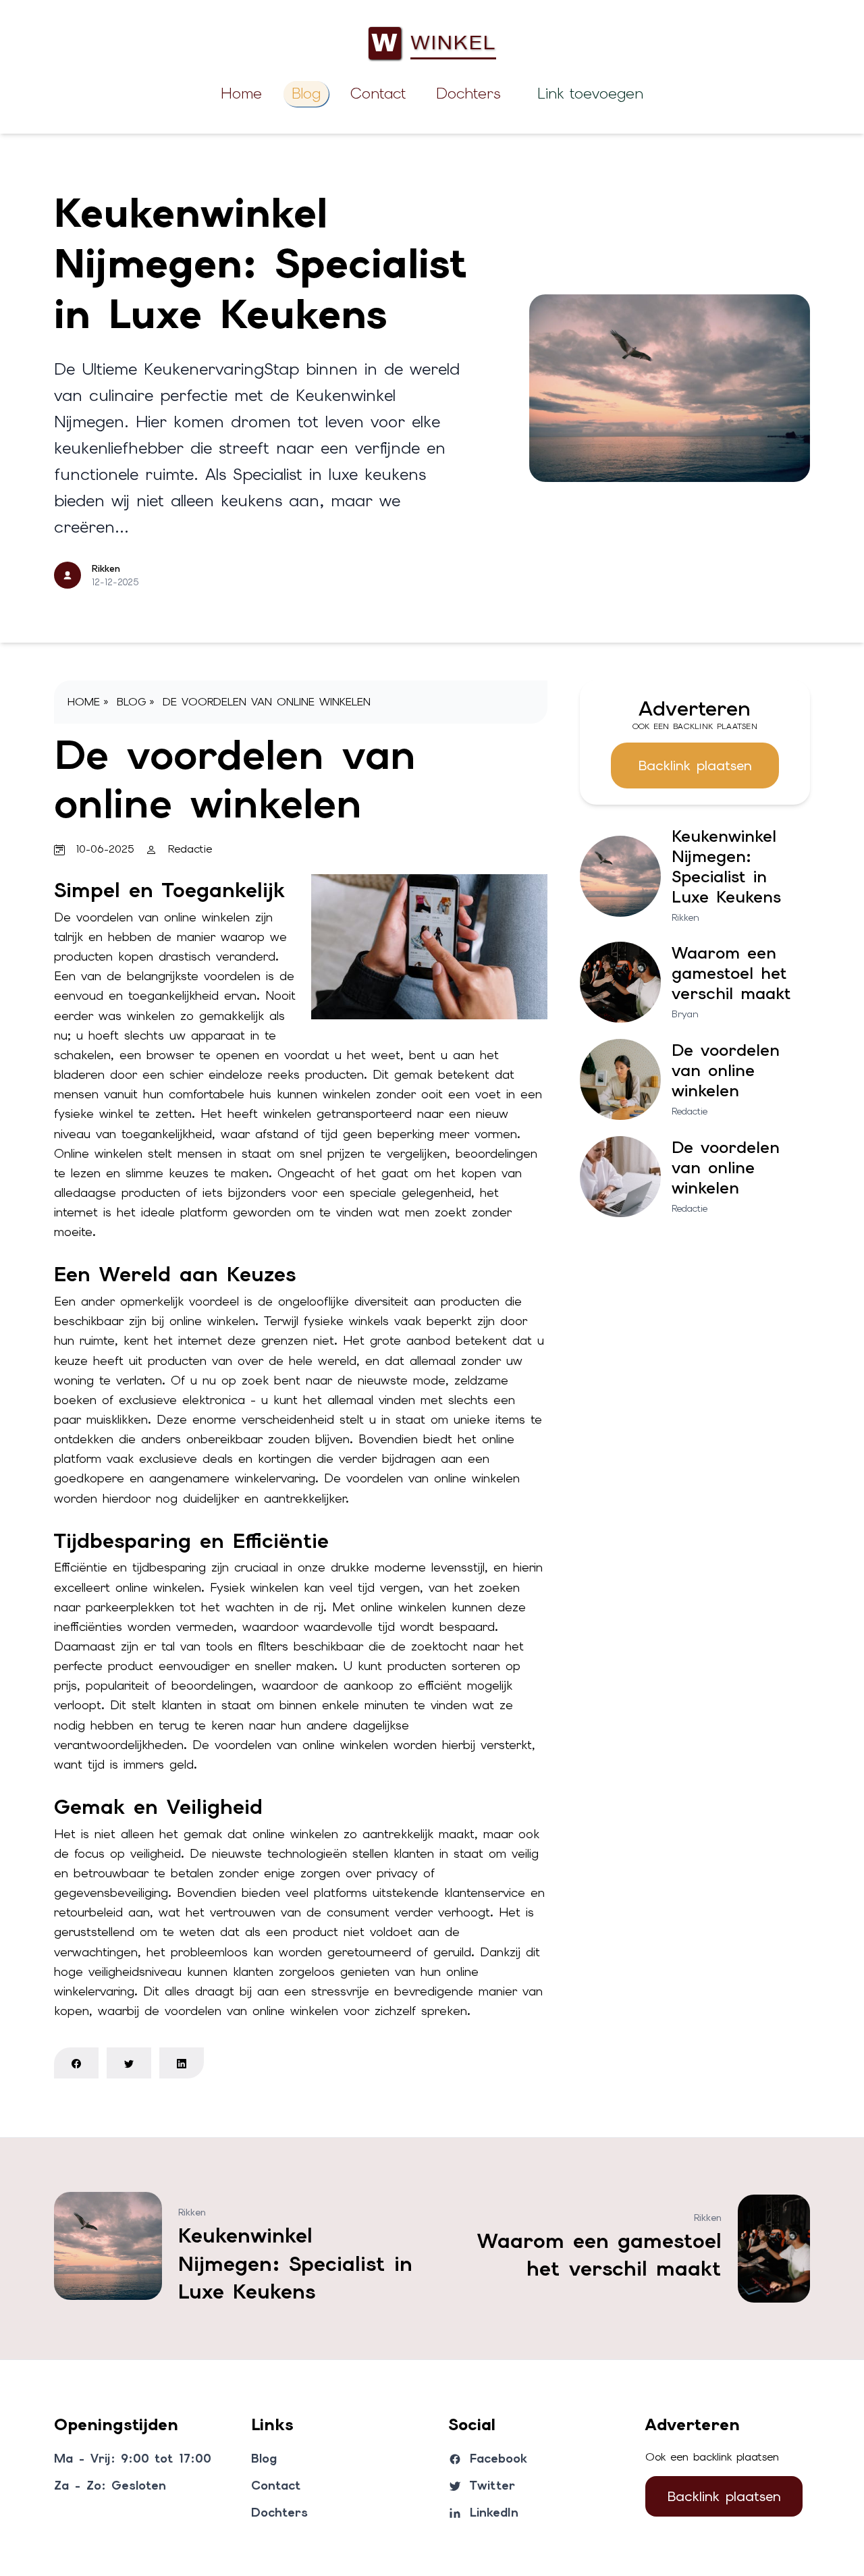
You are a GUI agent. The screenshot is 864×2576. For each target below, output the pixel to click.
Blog (306, 93)
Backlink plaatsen (695, 766)
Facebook (498, 2458)
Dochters (468, 93)
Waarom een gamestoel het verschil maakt (731, 973)
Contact (378, 93)
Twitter (492, 2485)
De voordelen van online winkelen (267, 702)
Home (241, 93)
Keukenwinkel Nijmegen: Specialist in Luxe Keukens (261, 263)
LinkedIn (494, 2512)
